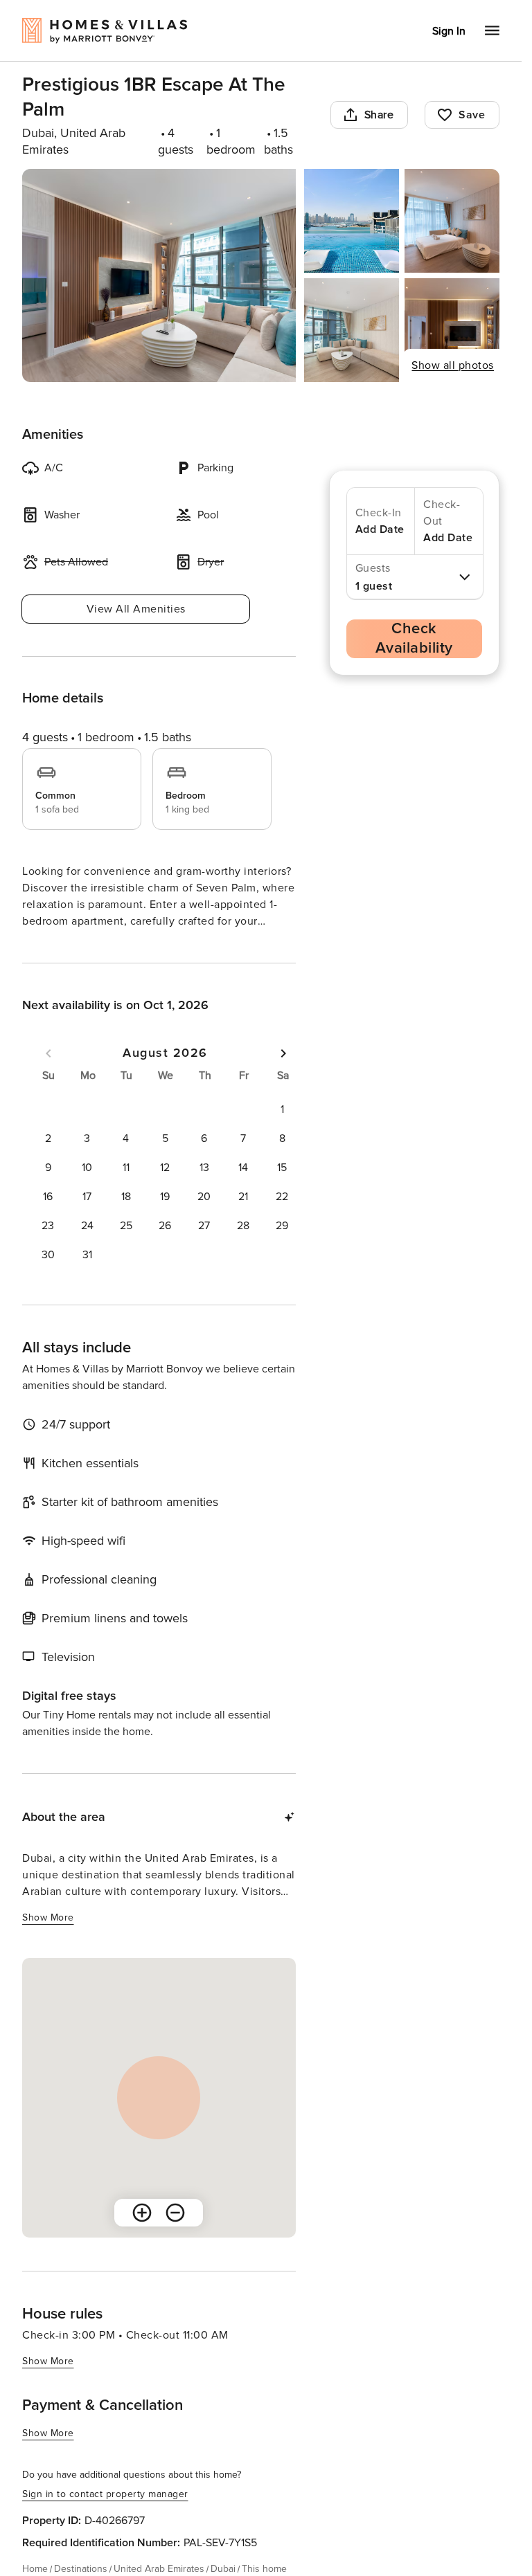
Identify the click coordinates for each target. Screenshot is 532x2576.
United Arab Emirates (159, 2569)
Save (472, 115)
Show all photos (453, 365)
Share (379, 115)
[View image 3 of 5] (452, 221)
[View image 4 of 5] (352, 330)
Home (35, 2569)
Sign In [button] (449, 31)
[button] (282, 1109)
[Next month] (283, 1053)
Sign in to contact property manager (105, 2494)
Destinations (81, 2569)
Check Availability (414, 638)
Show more (48, 1917)
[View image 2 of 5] (352, 221)
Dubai (223, 2569)
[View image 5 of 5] (452, 330)
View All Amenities (136, 609)
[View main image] (159, 275)
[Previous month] (48, 1053)
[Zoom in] (142, 2213)
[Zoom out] (175, 2213)
